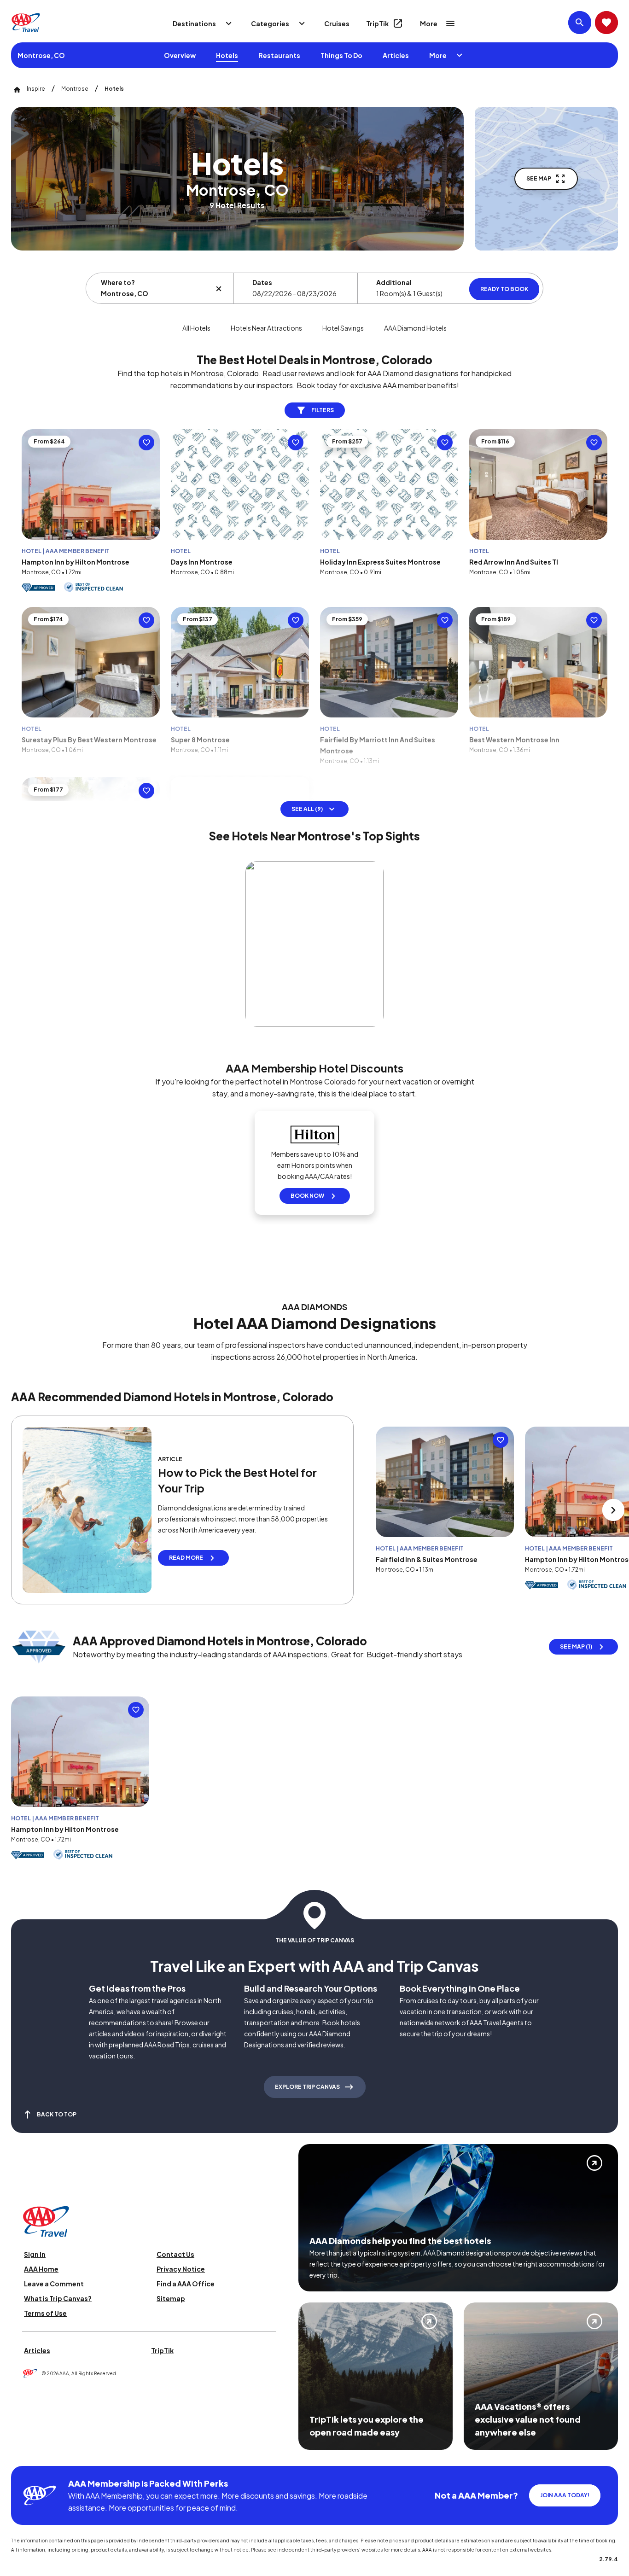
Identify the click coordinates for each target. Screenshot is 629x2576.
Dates (262, 282)
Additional (394, 282)
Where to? (118, 282)
